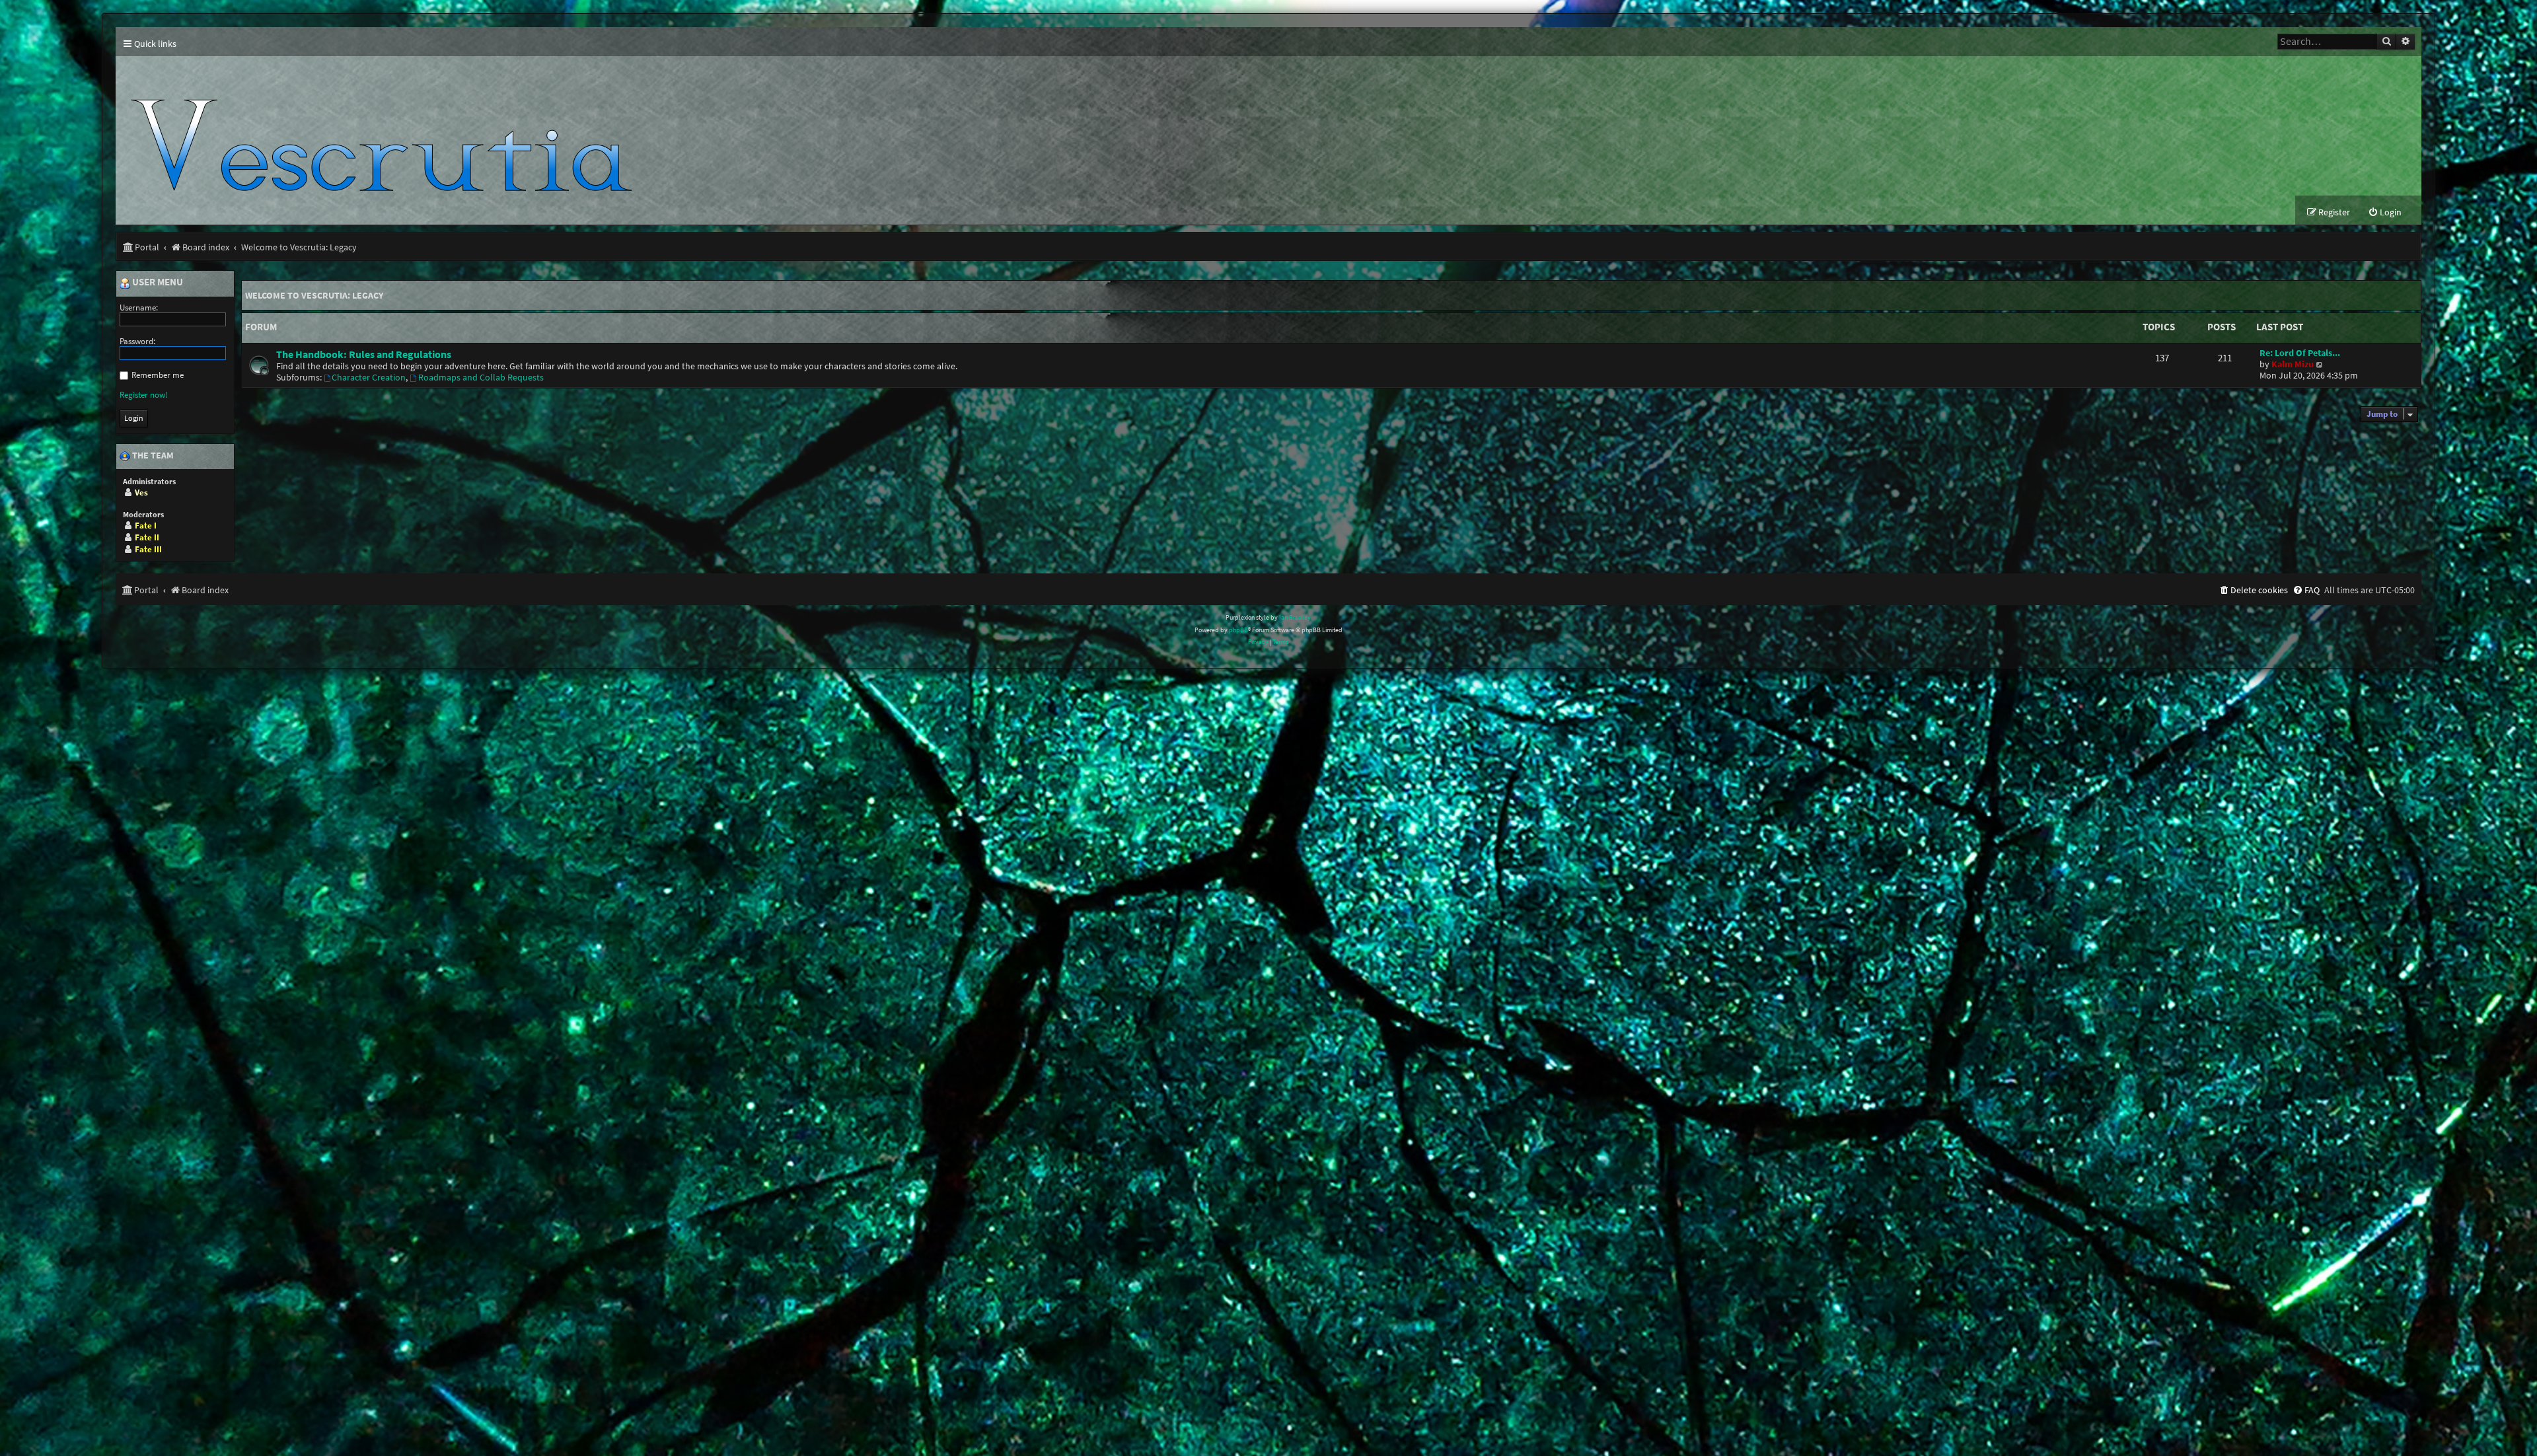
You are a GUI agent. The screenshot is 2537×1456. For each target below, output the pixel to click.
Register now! (144, 395)
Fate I (146, 526)
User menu (157, 283)
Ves (141, 492)
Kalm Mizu (2293, 364)
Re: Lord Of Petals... (2300, 353)
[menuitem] (2385, 212)
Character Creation (369, 378)
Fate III (148, 549)
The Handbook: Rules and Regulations (364, 354)
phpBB (1238, 630)
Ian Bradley (1295, 617)
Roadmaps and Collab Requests (481, 378)
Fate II (147, 537)
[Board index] (387, 126)
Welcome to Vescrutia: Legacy (314, 295)
